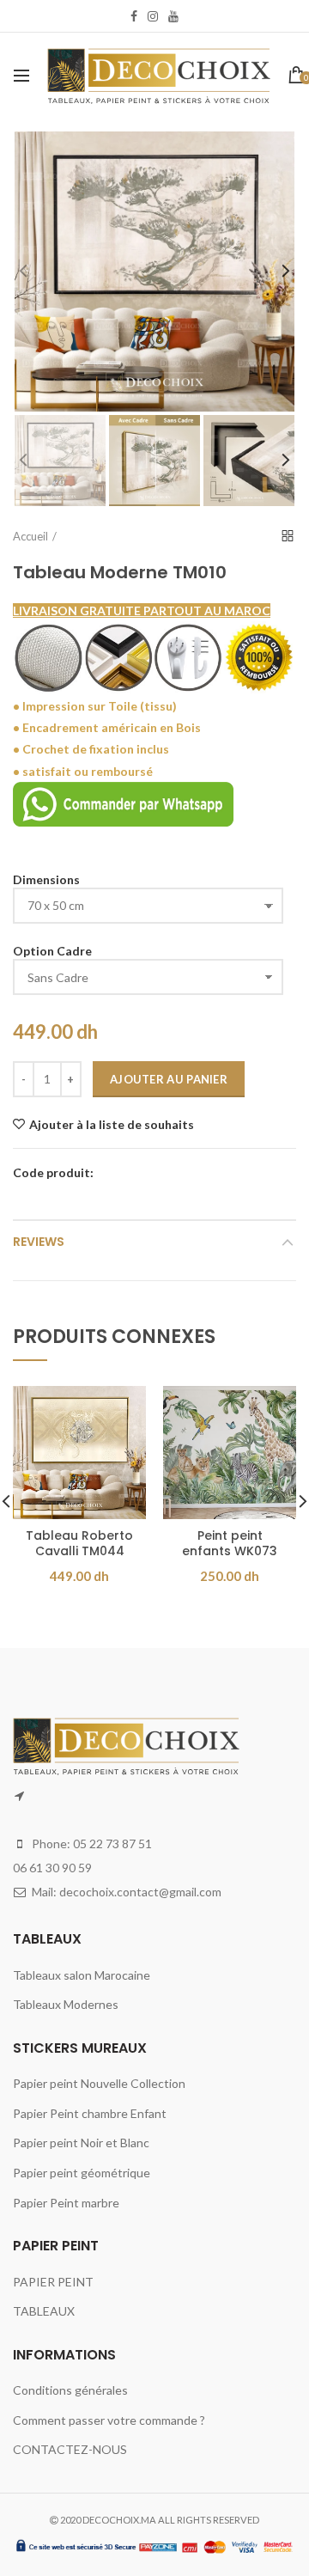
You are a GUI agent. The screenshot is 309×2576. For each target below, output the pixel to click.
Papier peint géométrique (82, 2173)
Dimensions (46, 879)
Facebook (134, 16)
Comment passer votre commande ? (109, 2420)
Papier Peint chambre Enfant (90, 2113)
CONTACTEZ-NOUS (70, 2449)
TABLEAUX (44, 2311)
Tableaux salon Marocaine (82, 1975)
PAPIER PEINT (53, 2282)
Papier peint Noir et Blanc (81, 2143)
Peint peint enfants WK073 (230, 1543)
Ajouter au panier (169, 1079)
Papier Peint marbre (66, 2203)
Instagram (153, 16)
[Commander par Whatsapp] (123, 802)
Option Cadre (52, 951)
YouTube (173, 16)
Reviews (39, 1242)
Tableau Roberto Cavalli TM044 (79, 1543)
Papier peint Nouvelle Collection (99, 2083)
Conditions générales (70, 2390)
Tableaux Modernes (66, 2004)
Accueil (30, 536)
